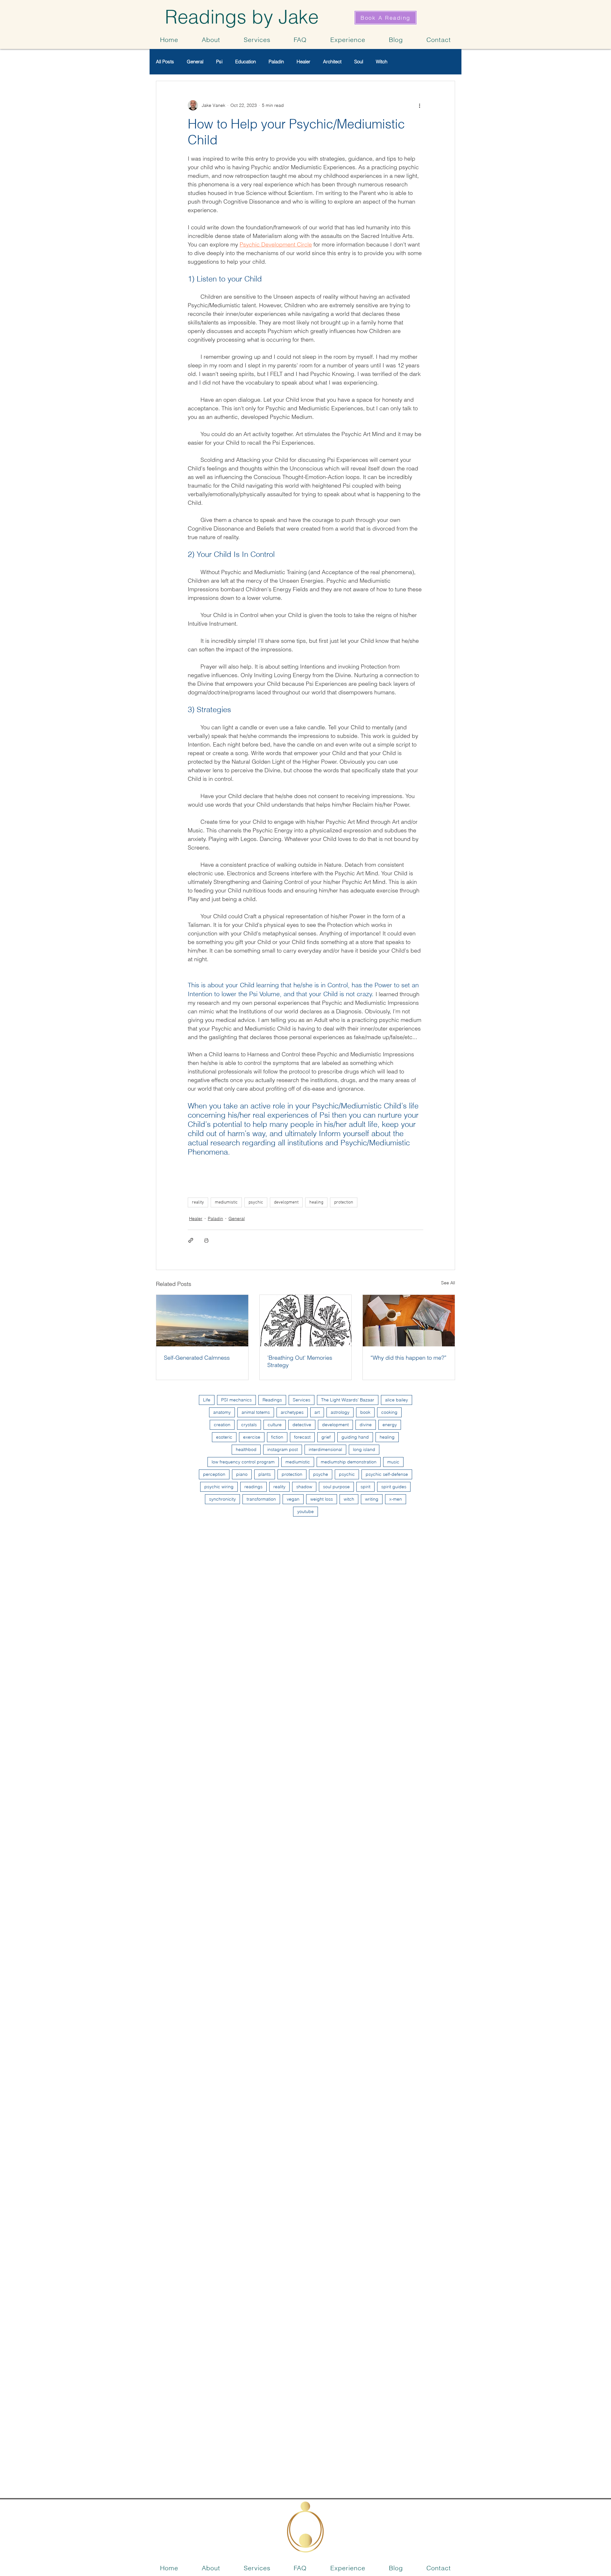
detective (302, 1425)
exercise (252, 1437)
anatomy (222, 1412)
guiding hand (355, 1437)
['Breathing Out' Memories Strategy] (306, 1321)
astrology (340, 1412)
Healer (303, 62)
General (195, 62)
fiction (277, 1437)
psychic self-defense (387, 1474)
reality (198, 1202)
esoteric (224, 1437)
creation (222, 1425)
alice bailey (397, 1400)
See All (448, 1283)
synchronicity (222, 1499)
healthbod (246, 1449)
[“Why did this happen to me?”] (409, 1321)
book (365, 1412)
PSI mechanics (236, 1400)
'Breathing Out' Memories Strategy (300, 1361)
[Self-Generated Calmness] (202, 1321)
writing (372, 1499)
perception (214, 1474)
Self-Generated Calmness (197, 1358)
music (393, 1462)
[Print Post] (206, 1240)
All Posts (165, 62)
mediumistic (226, 1202)
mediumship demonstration (349, 1462)
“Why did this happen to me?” (408, 1358)
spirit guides (394, 1487)
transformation (261, 1499)
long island (364, 1449)
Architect (332, 62)
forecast (302, 1437)
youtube (305, 1511)
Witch (382, 62)
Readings (272, 1400)
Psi (219, 62)
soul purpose (336, 1487)
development (286, 1202)
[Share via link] (191, 1240)
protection (344, 1202)
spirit (365, 1487)
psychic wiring (219, 1487)
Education (246, 62)
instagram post (283, 1449)
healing (316, 1202)
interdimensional (325, 1449)
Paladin (276, 62)
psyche (321, 1474)
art (317, 1412)
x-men (396, 1499)
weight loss (322, 1499)
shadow (304, 1487)
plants (265, 1474)
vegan (293, 1499)
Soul (359, 62)
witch (349, 1499)
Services (302, 1400)
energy (390, 1425)
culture (275, 1425)
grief (326, 1437)
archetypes (292, 1412)
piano (242, 1474)
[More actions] (419, 105)
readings (253, 1487)
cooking (389, 1412)
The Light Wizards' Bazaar (348, 1400)
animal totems (256, 1412)
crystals (249, 1425)
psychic (256, 1202)
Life (207, 1400)
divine (366, 1425)
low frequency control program (243, 1462)
